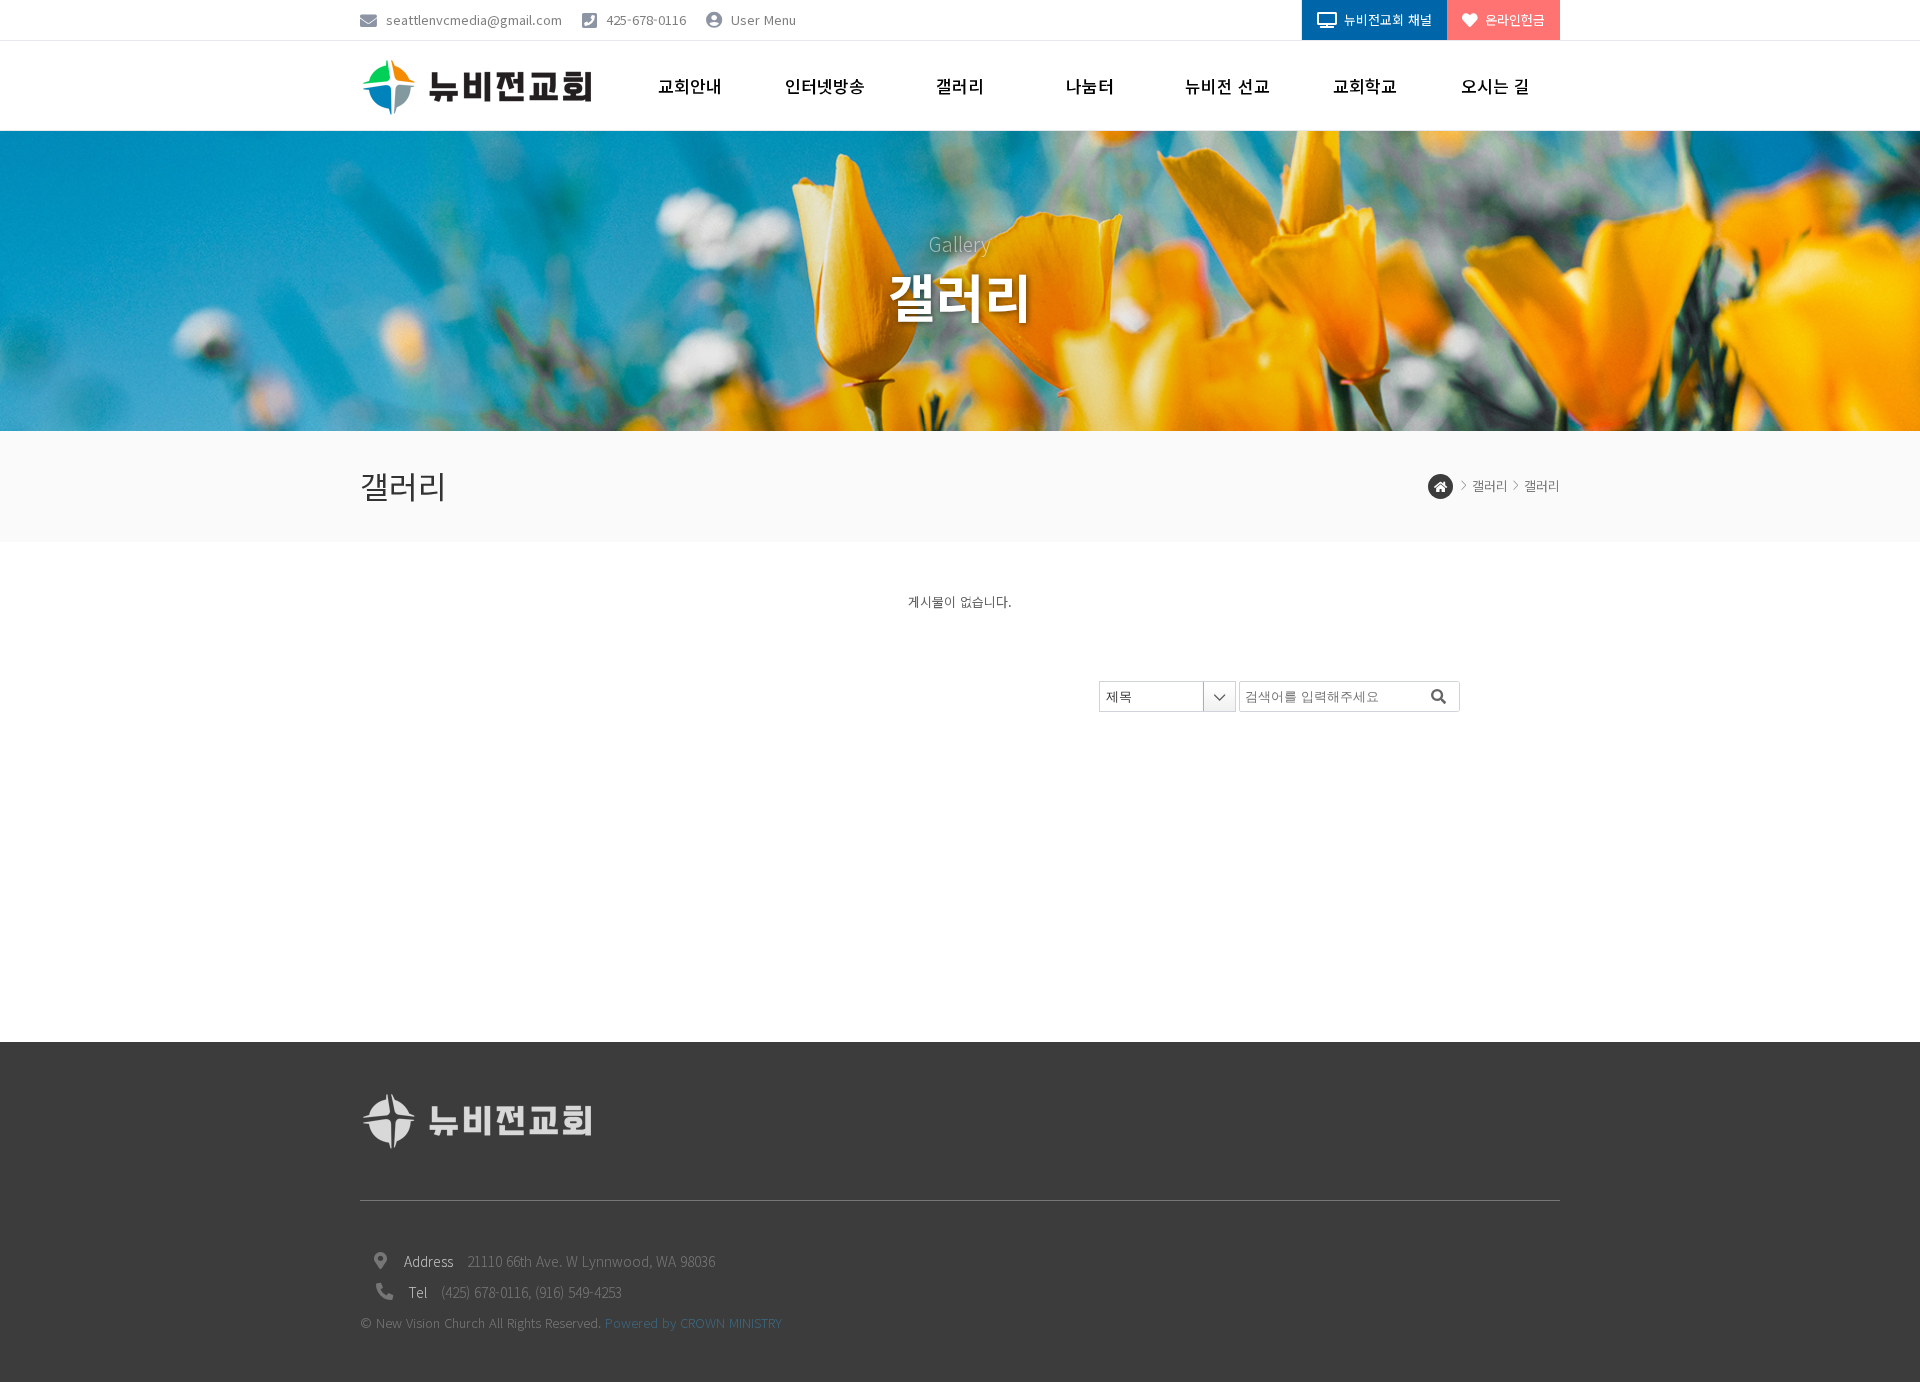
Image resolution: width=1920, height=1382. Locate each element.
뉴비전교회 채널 (1386, 19)
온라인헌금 (1513, 19)
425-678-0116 (646, 19)
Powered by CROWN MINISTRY (693, 1322)
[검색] (1439, 696)
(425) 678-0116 (484, 1292)
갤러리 (1490, 485)
